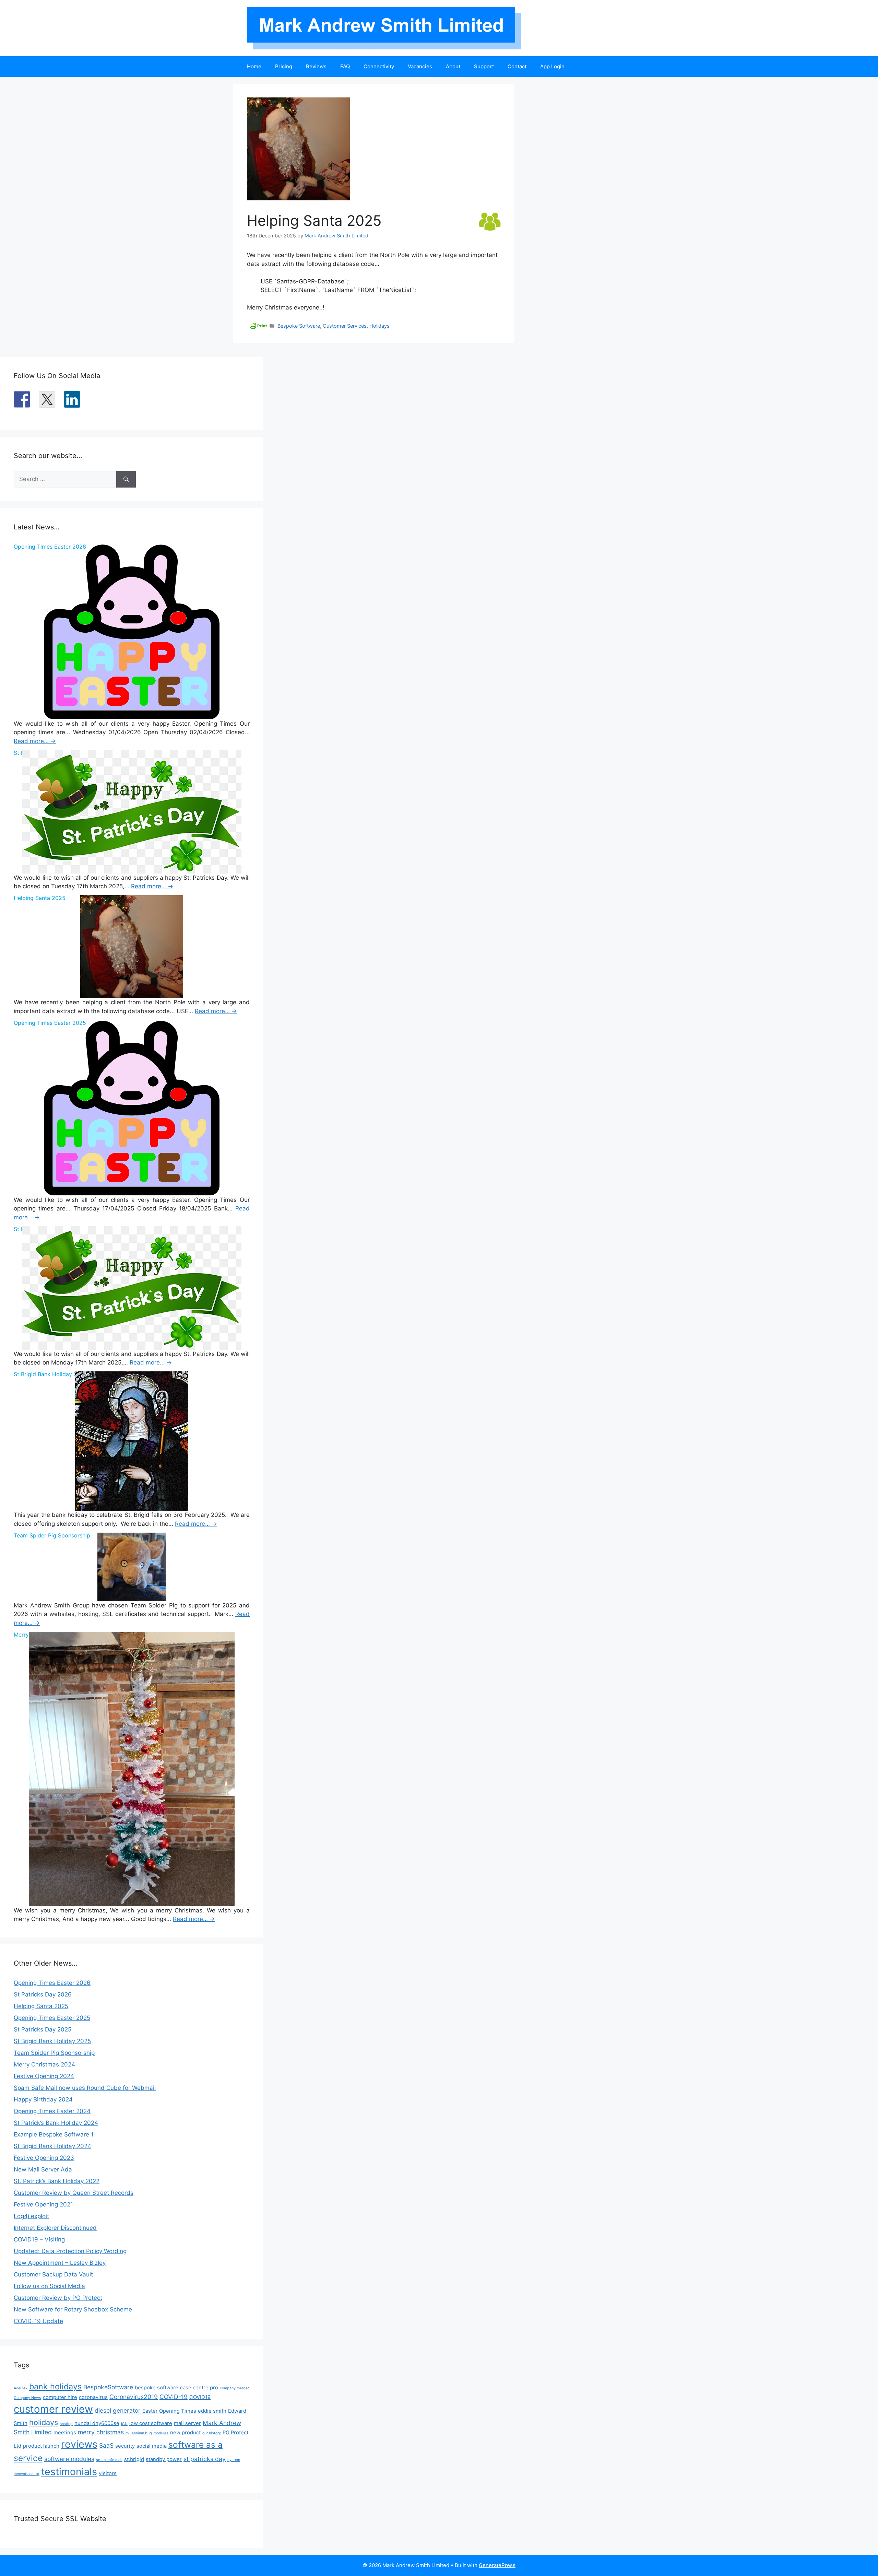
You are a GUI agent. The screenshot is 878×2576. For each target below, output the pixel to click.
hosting (66, 2424)
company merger (234, 2388)
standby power (164, 2459)
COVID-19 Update (38, 2321)
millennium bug (139, 2433)
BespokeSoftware (108, 2387)
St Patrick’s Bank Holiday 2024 (56, 2123)
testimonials (69, 2472)
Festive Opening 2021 (43, 2204)
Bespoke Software (299, 326)
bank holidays (55, 2386)
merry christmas (101, 2432)
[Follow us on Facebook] (22, 399)
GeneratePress (497, 2565)
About (453, 66)
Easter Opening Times (169, 2411)
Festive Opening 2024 (44, 2076)
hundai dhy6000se (97, 2423)
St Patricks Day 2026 (43, 1994)
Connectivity (379, 66)
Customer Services (345, 326)
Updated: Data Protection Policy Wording (70, 2251)
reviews (79, 2444)
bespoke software (157, 2388)
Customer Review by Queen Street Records (74, 2193)
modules (161, 2433)
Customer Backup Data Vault (53, 2274)
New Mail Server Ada (43, 2169)
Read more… (35, 741)
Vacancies (420, 66)
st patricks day (205, 2459)
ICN (124, 2424)
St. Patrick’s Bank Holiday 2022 (57, 2181)
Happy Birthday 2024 (43, 2099)
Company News (27, 2398)
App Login (552, 66)
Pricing (284, 66)
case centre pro (199, 2388)
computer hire (60, 2397)
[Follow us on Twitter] (47, 399)
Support (484, 66)
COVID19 (200, 2397)
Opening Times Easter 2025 (52, 2018)
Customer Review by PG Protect (58, 2298)
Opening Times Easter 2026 (52, 1983)
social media (152, 2446)
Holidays (379, 326)
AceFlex (21, 2388)
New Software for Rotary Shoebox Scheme (73, 2309)
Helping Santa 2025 (41, 2006)
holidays (44, 2422)
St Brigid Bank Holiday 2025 (52, 2041)
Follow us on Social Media (49, 2286)
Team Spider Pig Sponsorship (54, 2053)
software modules (69, 2459)
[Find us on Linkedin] (72, 399)
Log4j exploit (31, 2216)
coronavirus (93, 2397)
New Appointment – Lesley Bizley (60, 2263)
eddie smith (212, 2411)
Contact (517, 66)
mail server (187, 2423)
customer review (53, 2409)
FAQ (345, 66)
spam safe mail (109, 2460)
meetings (65, 2433)
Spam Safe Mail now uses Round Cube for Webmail (85, 2088)
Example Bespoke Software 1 (54, 2134)
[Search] (126, 479)
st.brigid (134, 2459)
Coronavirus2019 (134, 2397)
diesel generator (118, 2410)
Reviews (316, 66)
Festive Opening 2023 (44, 2158)
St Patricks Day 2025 (43, 2029)
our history (212, 2433)
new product (185, 2433)
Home (254, 66)
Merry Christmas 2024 (44, 2064)
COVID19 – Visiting (39, 2239)
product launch (41, 2446)
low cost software (151, 2423)
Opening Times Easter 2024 (52, 2111)
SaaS (106, 2445)
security (125, 2446)
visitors (108, 2473)
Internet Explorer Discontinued (55, 2228)
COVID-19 (174, 2397)
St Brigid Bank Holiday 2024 (52, 2146)
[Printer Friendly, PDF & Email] (258, 325)
